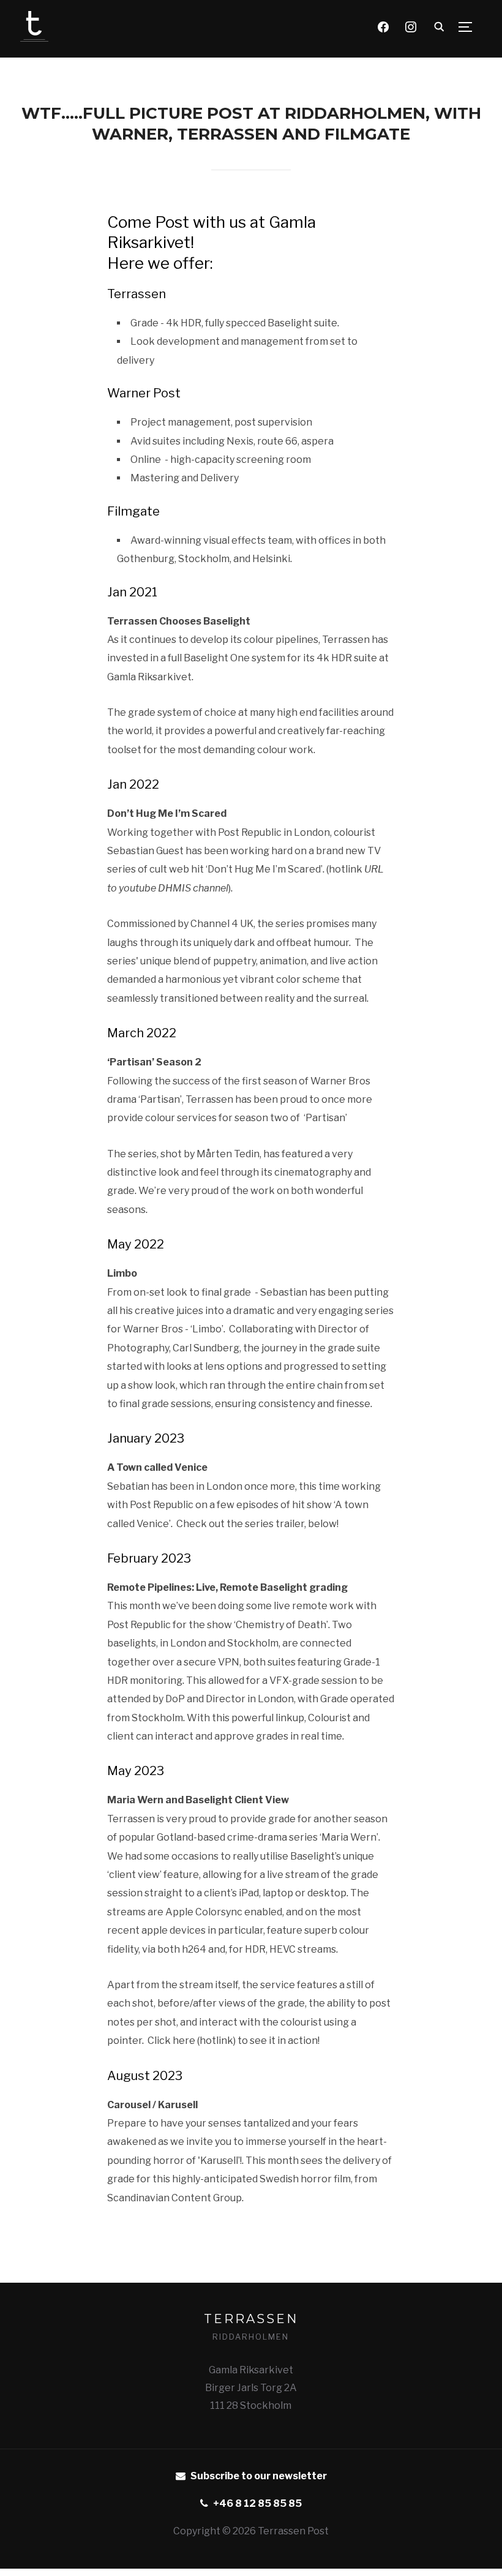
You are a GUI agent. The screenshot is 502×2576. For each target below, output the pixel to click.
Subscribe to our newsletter (259, 2476)
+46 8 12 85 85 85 (257, 2503)
